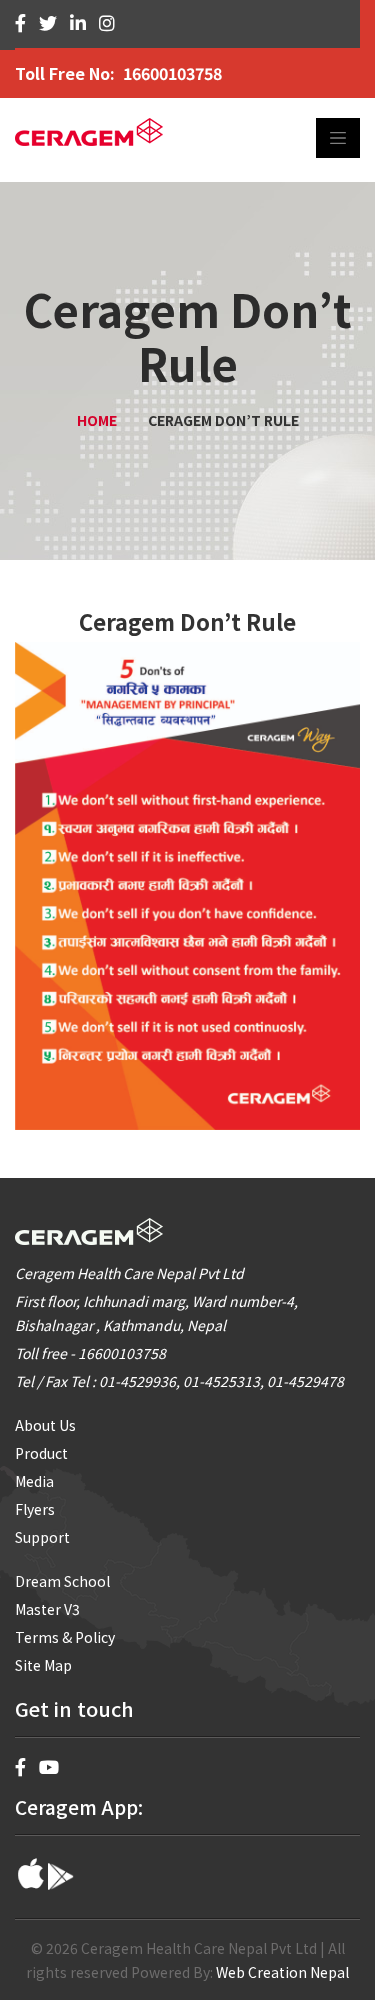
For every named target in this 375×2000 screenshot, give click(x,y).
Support (42, 1537)
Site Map (43, 1665)
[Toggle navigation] (338, 138)
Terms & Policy (65, 1637)
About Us (45, 1425)
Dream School (62, 1581)
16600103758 (172, 73)
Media (34, 1481)
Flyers (35, 1509)
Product (41, 1453)
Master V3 (47, 1609)
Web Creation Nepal (282, 1972)
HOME (97, 420)
